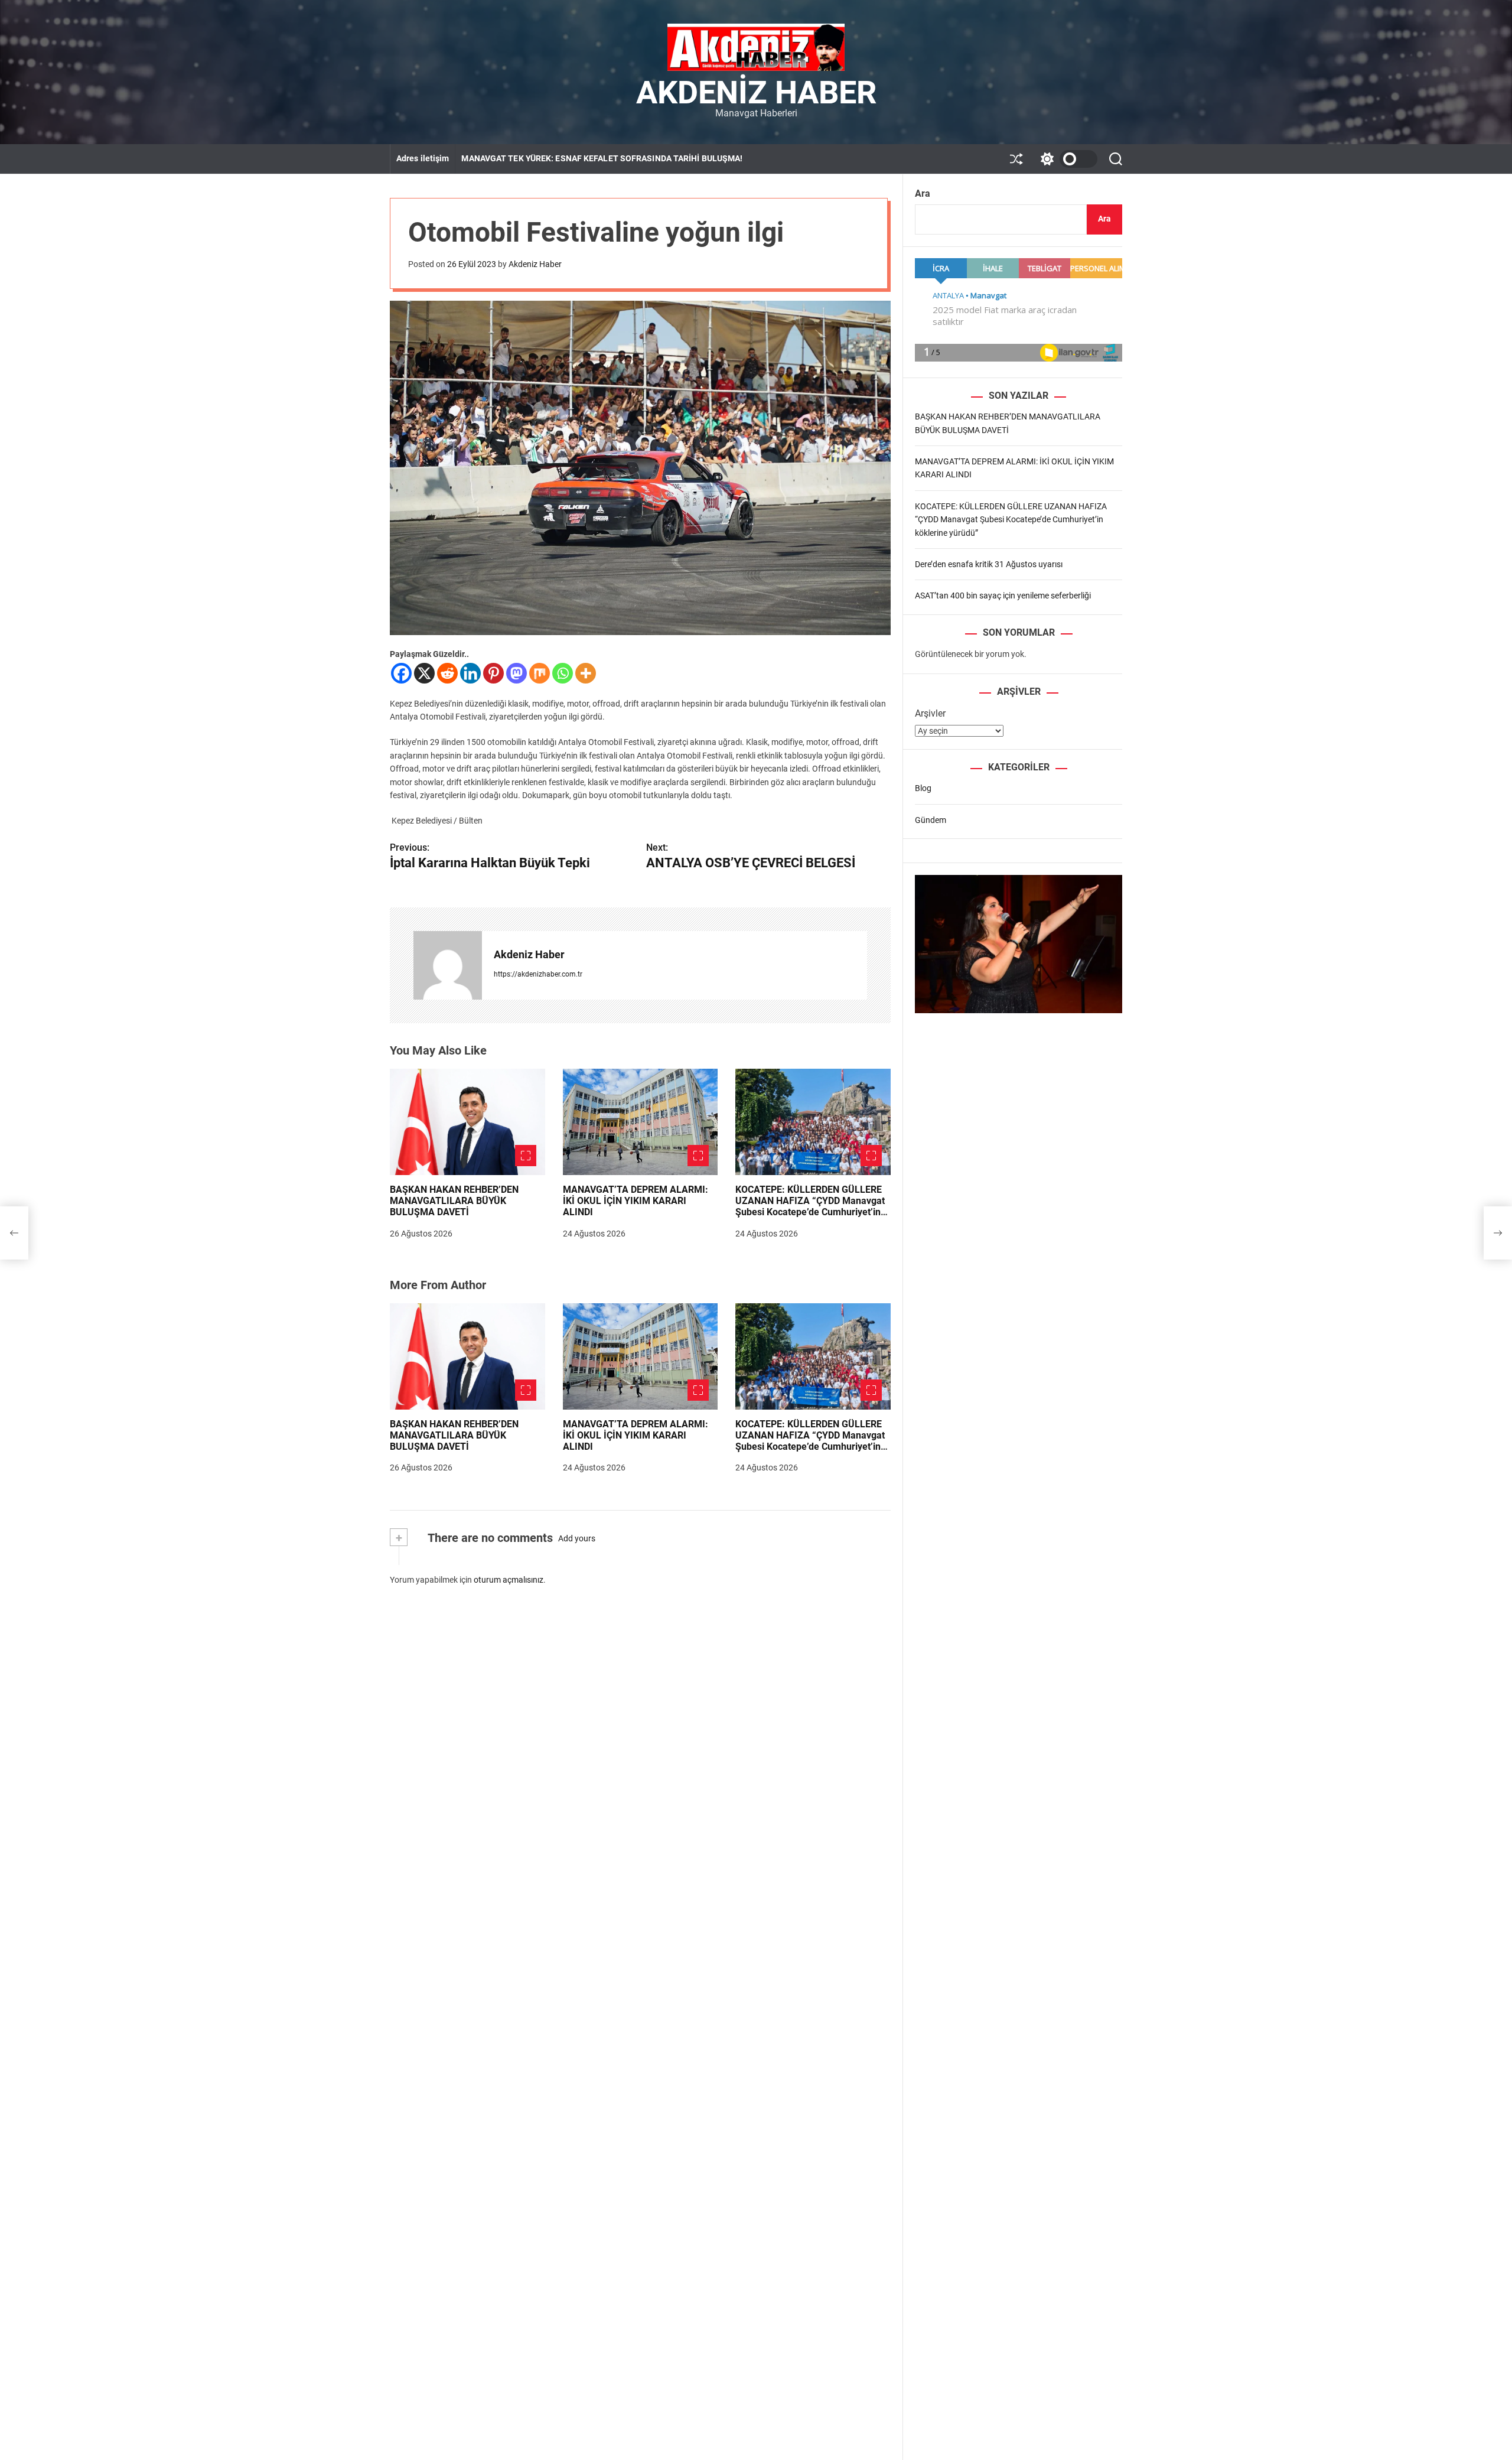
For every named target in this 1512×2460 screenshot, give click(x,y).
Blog (923, 788)
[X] (424, 673)
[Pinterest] (493, 673)
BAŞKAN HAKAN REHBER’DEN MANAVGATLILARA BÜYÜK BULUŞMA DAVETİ (454, 1201)
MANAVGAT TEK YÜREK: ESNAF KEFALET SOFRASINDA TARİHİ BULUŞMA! (602, 158)
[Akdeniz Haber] (448, 965)
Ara (923, 193)
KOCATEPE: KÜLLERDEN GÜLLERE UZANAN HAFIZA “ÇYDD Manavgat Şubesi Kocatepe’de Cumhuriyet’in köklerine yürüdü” (810, 1207)
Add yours (577, 1538)
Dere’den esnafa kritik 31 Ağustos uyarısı (989, 564)
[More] (586, 673)
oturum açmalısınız (509, 1580)
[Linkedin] (470, 673)
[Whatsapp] (563, 673)
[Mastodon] (517, 673)
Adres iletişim (423, 158)
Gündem (931, 819)
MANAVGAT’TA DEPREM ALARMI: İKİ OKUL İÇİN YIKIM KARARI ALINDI (636, 1201)
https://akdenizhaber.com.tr (538, 974)
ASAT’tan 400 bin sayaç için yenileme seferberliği (1003, 596)
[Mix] (540, 673)
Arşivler (930, 713)
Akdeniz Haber (756, 93)
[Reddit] (447, 673)
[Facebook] (401, 673)
